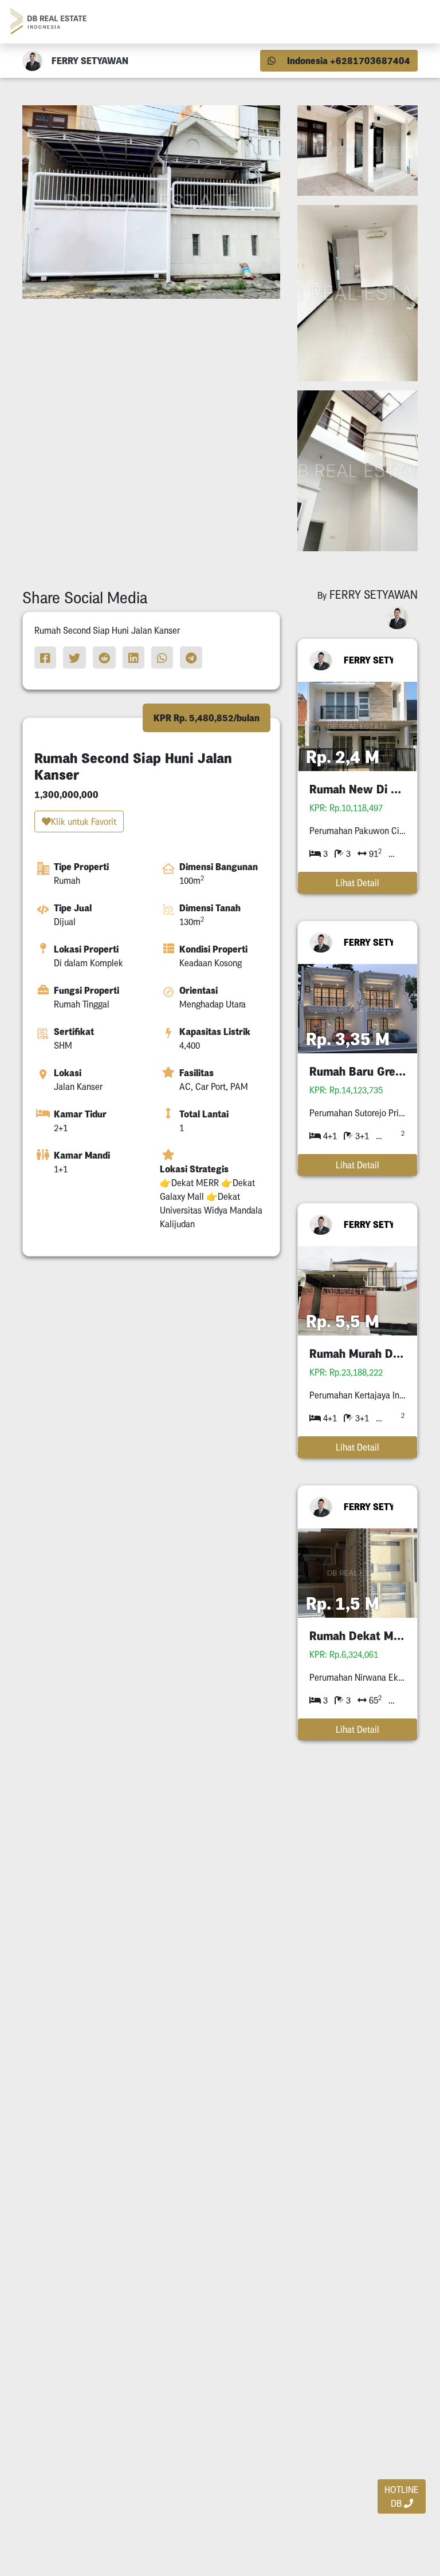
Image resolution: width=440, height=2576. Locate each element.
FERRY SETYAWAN (373, 660)
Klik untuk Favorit (84, 821)
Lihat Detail (357, 883)
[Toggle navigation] (415, 22)
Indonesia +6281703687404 (347, 61)
